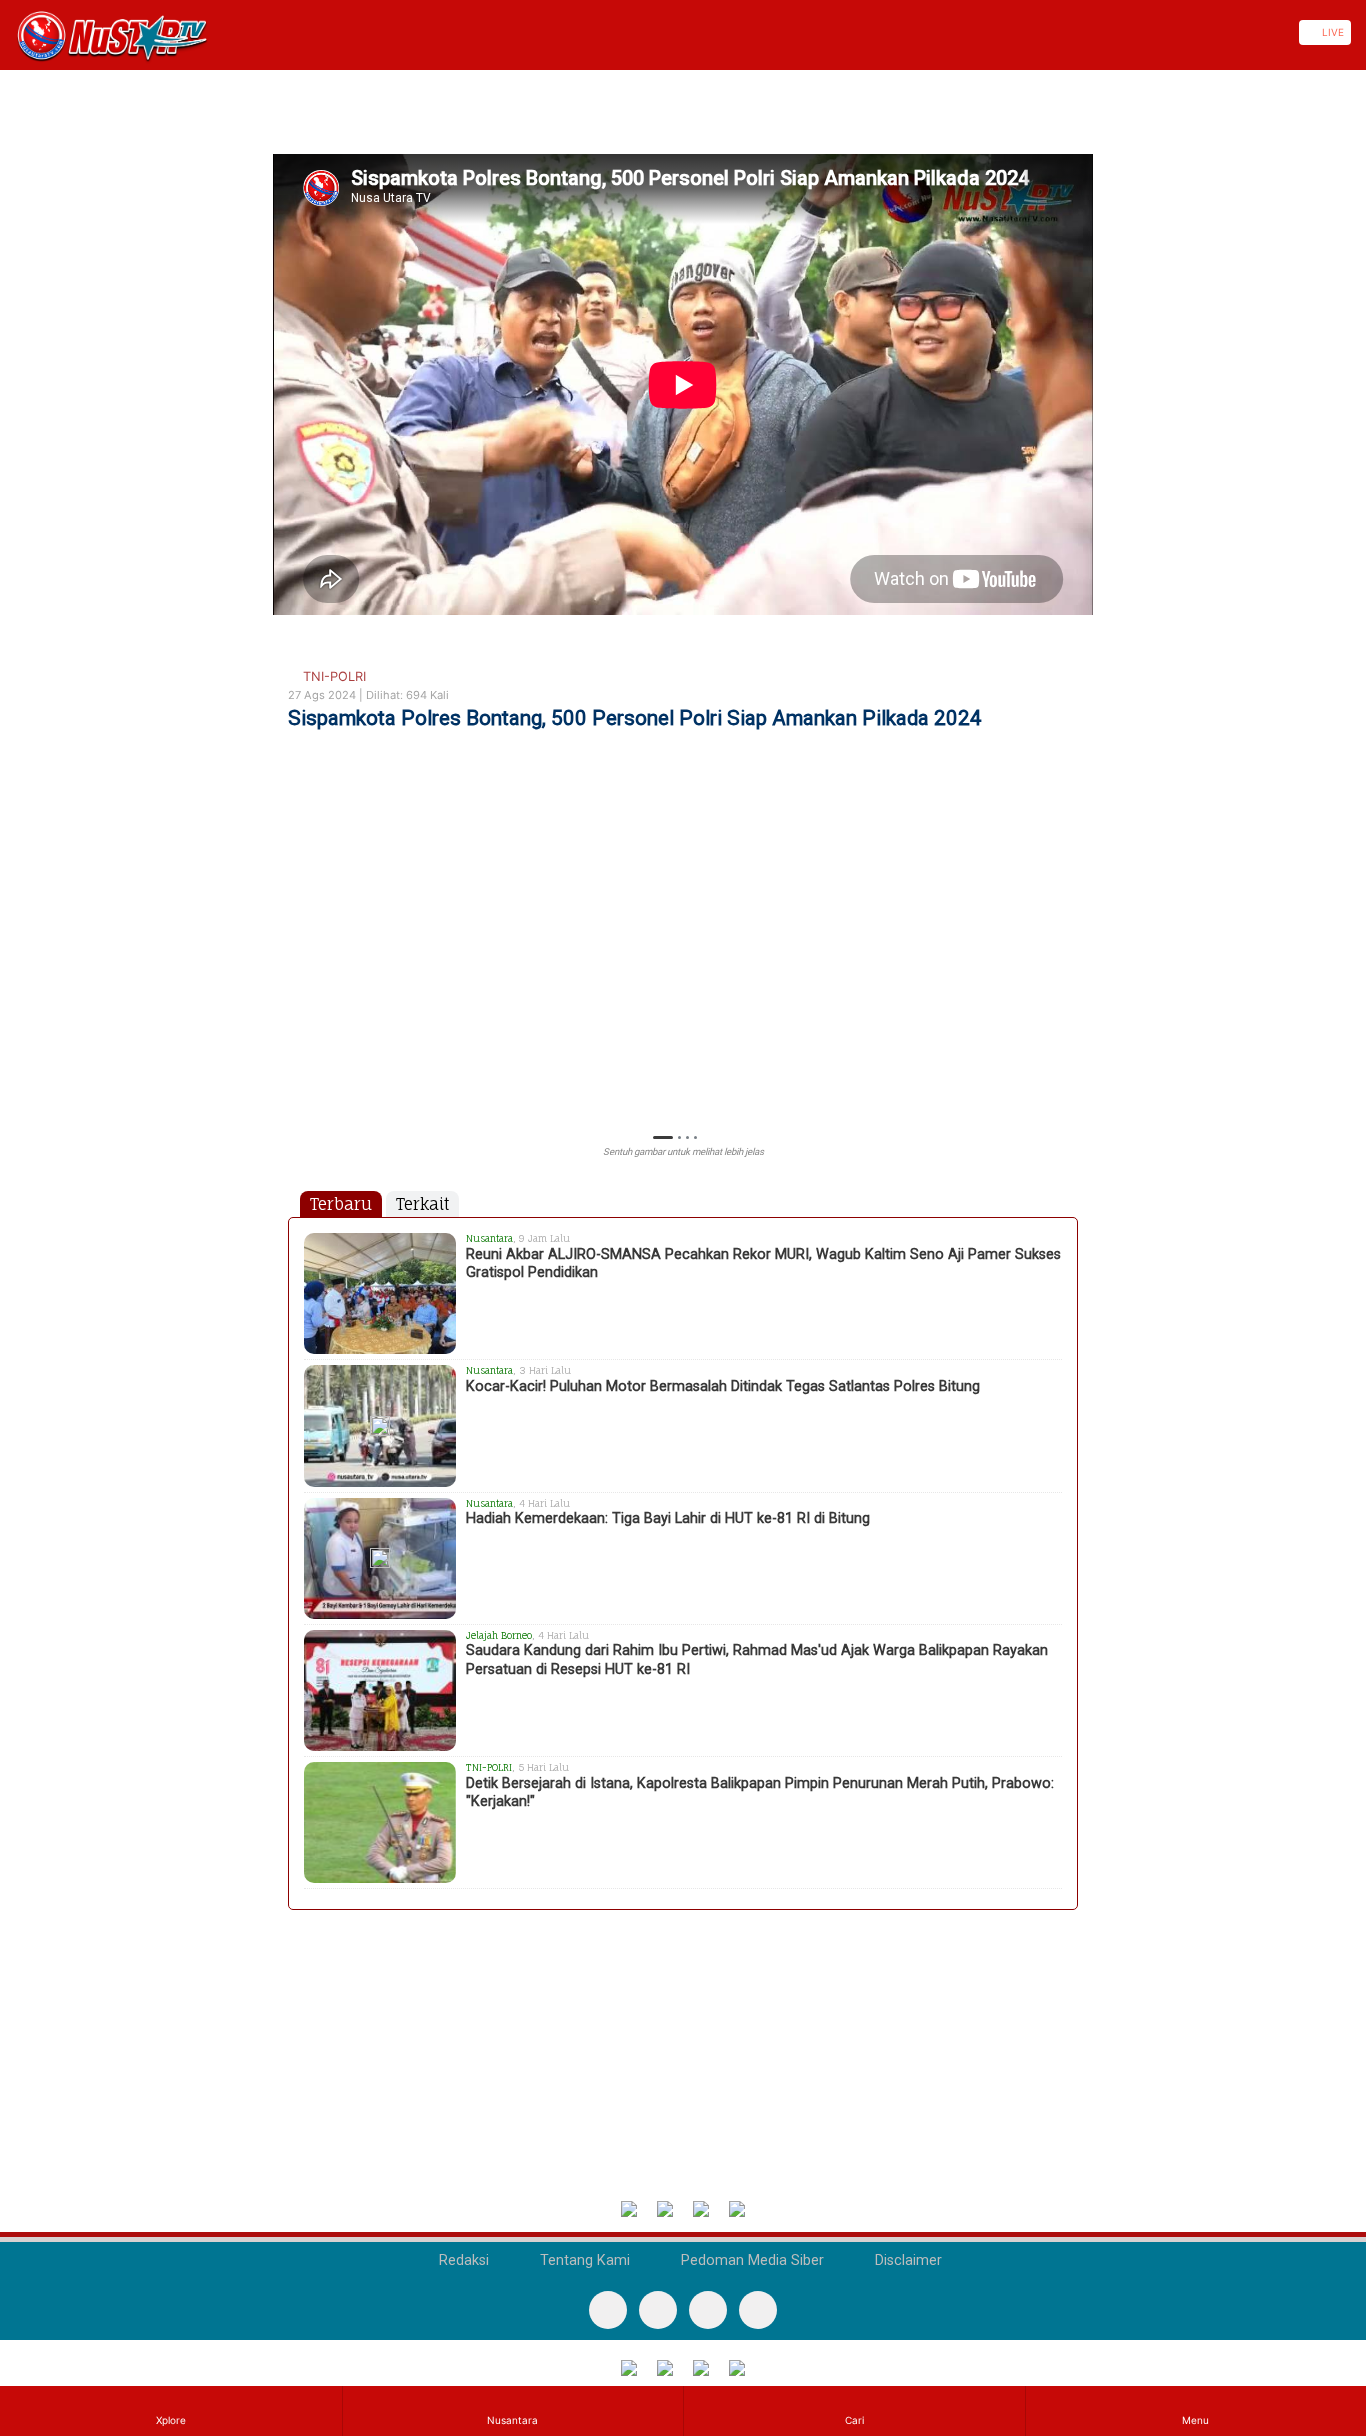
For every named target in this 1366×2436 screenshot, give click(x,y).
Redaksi (462, 2260)
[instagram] (758, 2310)
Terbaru (341, 1204)
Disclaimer (906, 2260)
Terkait (422, 1204)
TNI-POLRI (332, 676)
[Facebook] (608, 2310)
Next (1068, 968)
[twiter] (708, 2310)
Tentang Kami (583, 2260)
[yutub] (658, 2310)
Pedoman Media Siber (750, 2260)
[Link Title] (7, 32)
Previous (297, 968)
